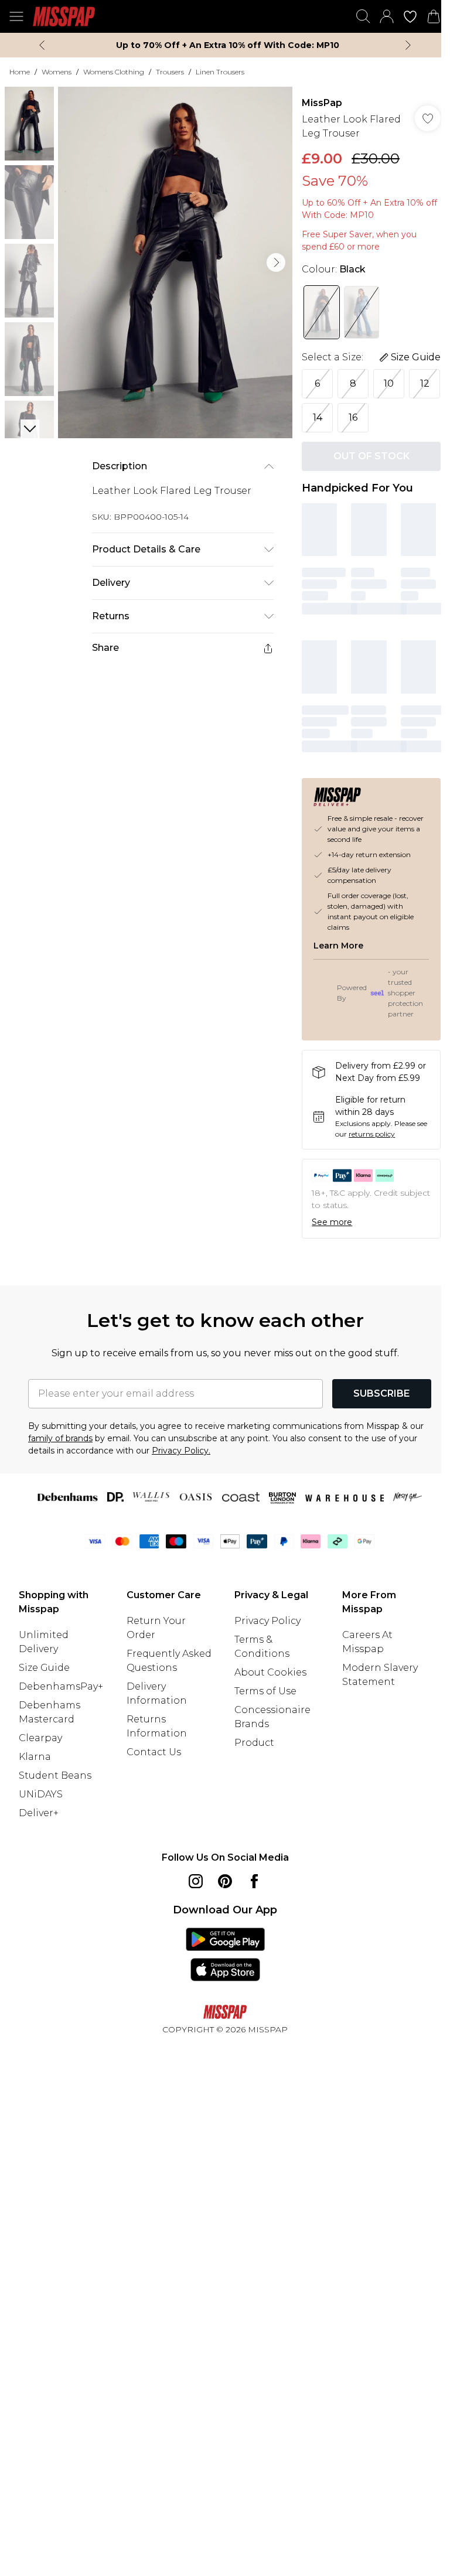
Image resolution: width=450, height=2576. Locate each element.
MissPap (322, 103)
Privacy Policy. (181, 1451)
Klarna (35, 1757)
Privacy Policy (267, 1621)
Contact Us (154, 1752)
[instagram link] (196, 1881)
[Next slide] (408, 45)
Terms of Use (265, 1691)
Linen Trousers (220, 72)
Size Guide (44, 1668)
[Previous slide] (42, 45)
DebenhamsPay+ (61, 1686)
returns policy (372, 1134)
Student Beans (55, 1775)
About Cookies (270, 1672)
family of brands (60, 1438)
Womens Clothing (114, 72)
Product (254, 1743)
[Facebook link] (254, 1881)
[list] (175, 262)
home (20, 72)
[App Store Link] (225, 1954)
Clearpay (40, 1738)
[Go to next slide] (276, 262)
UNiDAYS (41, 1794)
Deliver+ (39, 1813)
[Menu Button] (16, 16)
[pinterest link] (225, 1881)
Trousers (170, 72)
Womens (57, 72)
